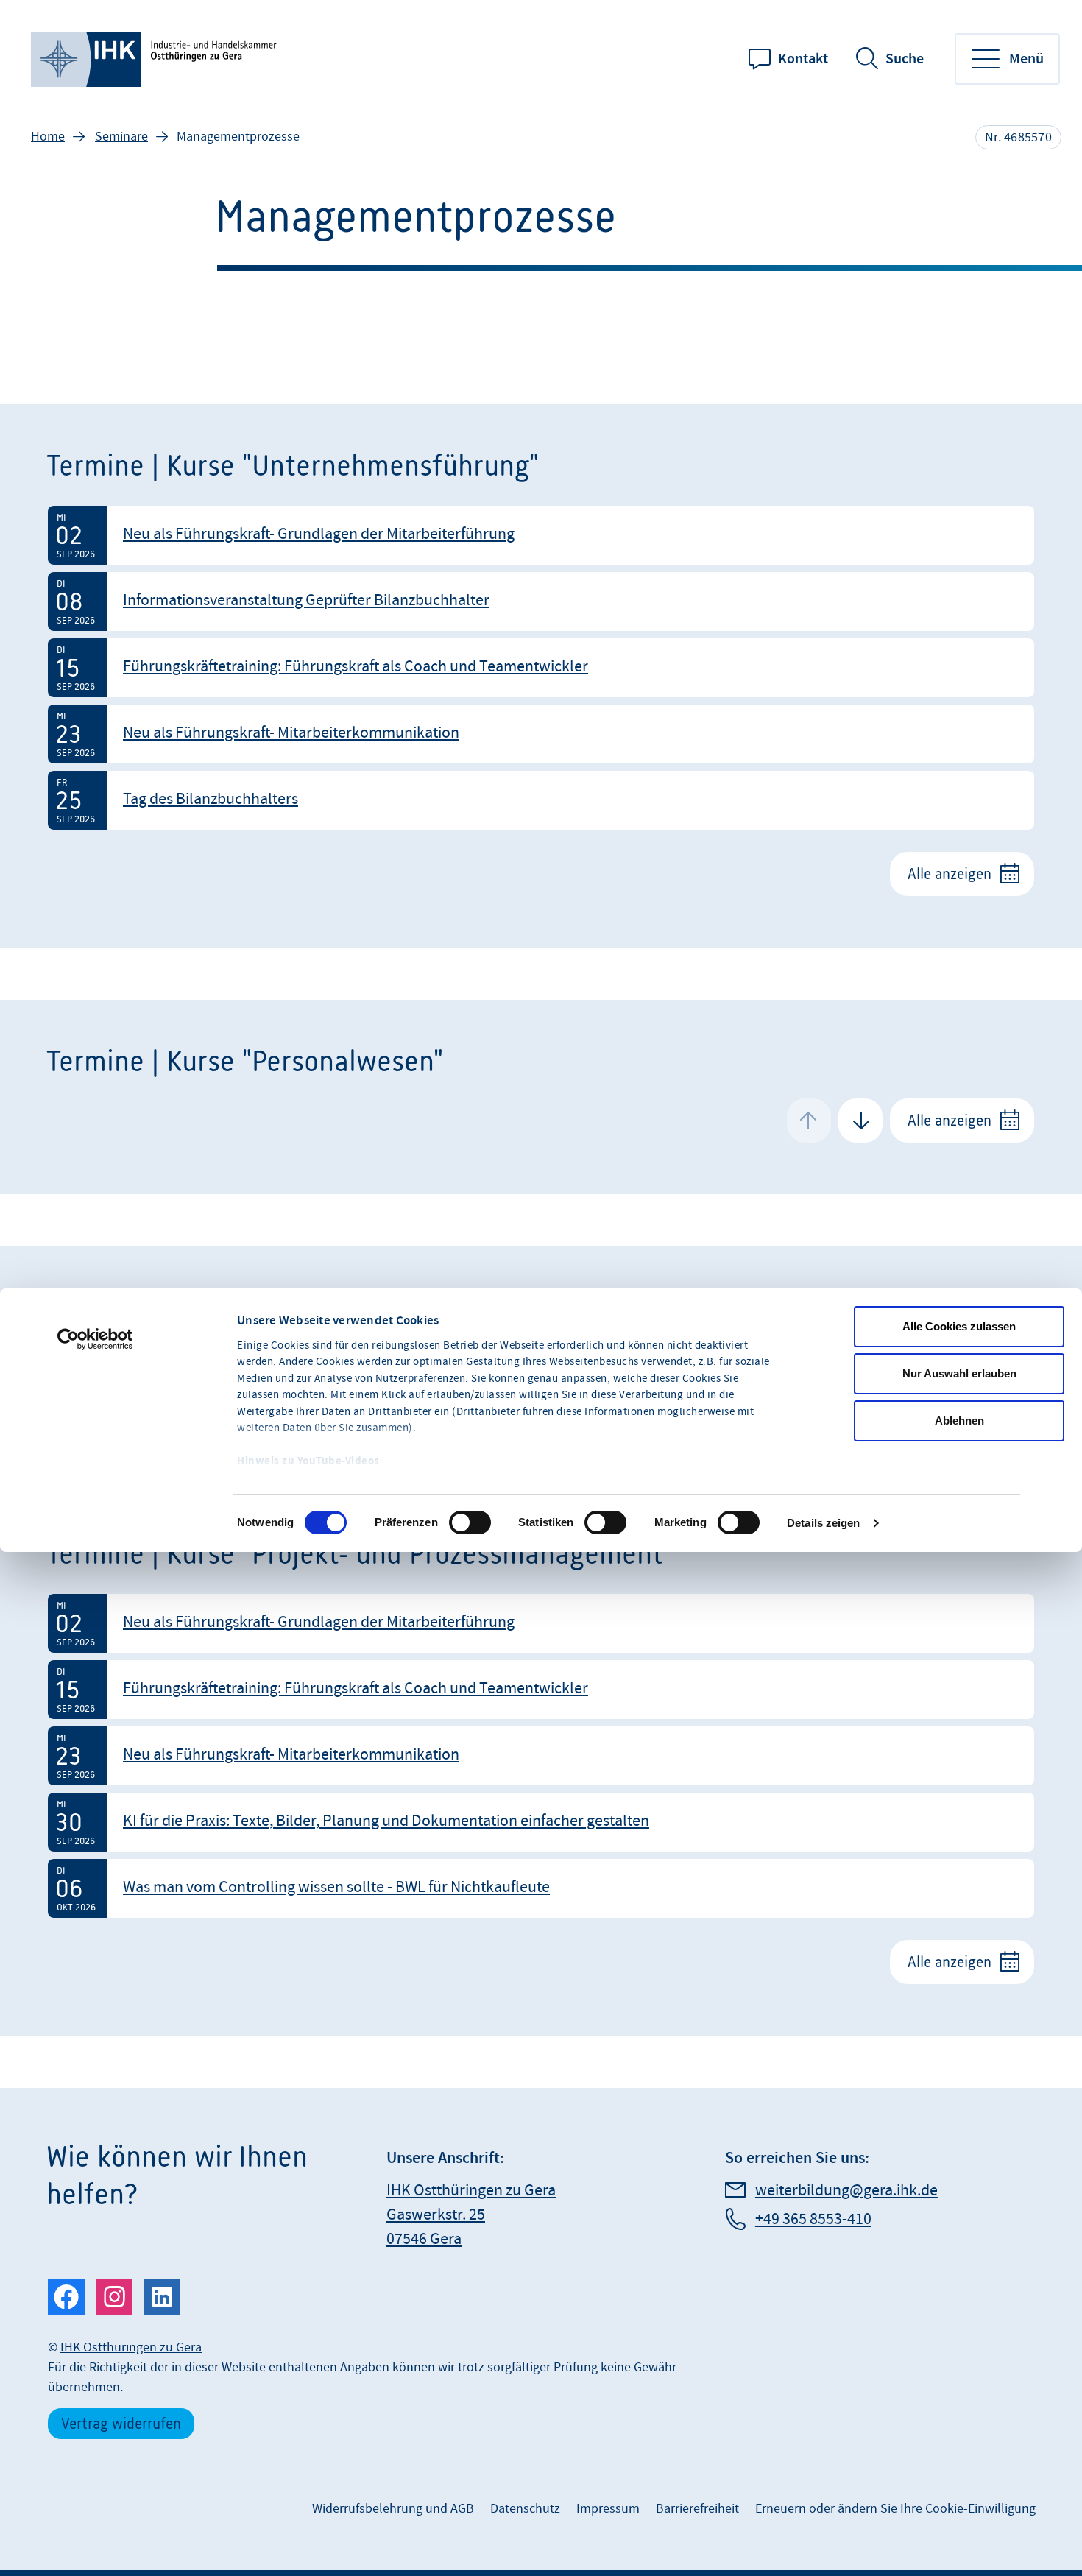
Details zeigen (823, 1523)
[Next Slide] (860, 1121)
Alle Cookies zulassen (959, 1326)
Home (48, 137)
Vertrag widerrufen (121, 2423)
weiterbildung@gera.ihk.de (846, 2191)
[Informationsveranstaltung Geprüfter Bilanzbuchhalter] (541, 601)
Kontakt (803, 59)
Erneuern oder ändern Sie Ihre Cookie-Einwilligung (895, 2509)
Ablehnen (959, 1421)
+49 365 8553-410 (813, 2219)
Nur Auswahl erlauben (959, 1373)
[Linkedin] (162, 2297)
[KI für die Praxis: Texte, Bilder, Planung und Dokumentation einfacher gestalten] (541, 1822)
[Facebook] (66, 2297)
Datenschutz (525, 2509)
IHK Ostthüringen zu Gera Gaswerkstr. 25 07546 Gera (471, 2215)
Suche (905, 59)
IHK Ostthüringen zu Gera (131, 2347)
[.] (156, 59)
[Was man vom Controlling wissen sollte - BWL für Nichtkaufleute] (541, 1888)
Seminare (121, 137)
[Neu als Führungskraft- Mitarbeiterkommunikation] (541, 734)
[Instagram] (114, 2297)
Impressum (608, 2509)
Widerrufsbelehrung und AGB (393, 2509)
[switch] (470, 1522)
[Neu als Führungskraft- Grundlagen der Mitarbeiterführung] (541, 535)
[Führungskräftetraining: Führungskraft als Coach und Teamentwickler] (541, 668)
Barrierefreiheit (697, 2509)
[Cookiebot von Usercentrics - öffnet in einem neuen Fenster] (95, 1339)
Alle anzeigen (950, 874)
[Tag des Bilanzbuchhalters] (541, 800)
